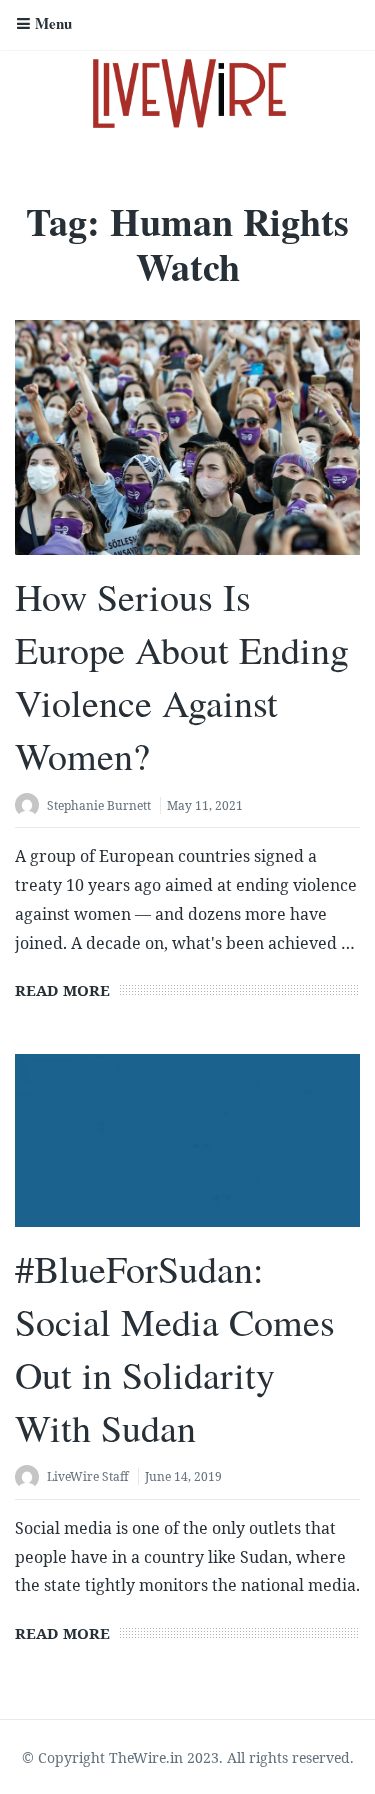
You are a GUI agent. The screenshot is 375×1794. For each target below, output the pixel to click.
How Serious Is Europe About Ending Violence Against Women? (182, 676)
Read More (62, 990)
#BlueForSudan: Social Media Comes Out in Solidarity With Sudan (175, 1348)
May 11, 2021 (205, 805)
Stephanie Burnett (99, 805)
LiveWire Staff (88, 1476)
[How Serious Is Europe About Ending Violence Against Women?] (187, 437)
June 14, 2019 (183, 1476)
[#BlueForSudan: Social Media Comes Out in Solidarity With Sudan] (187, 1140)
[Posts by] (31, 807)
